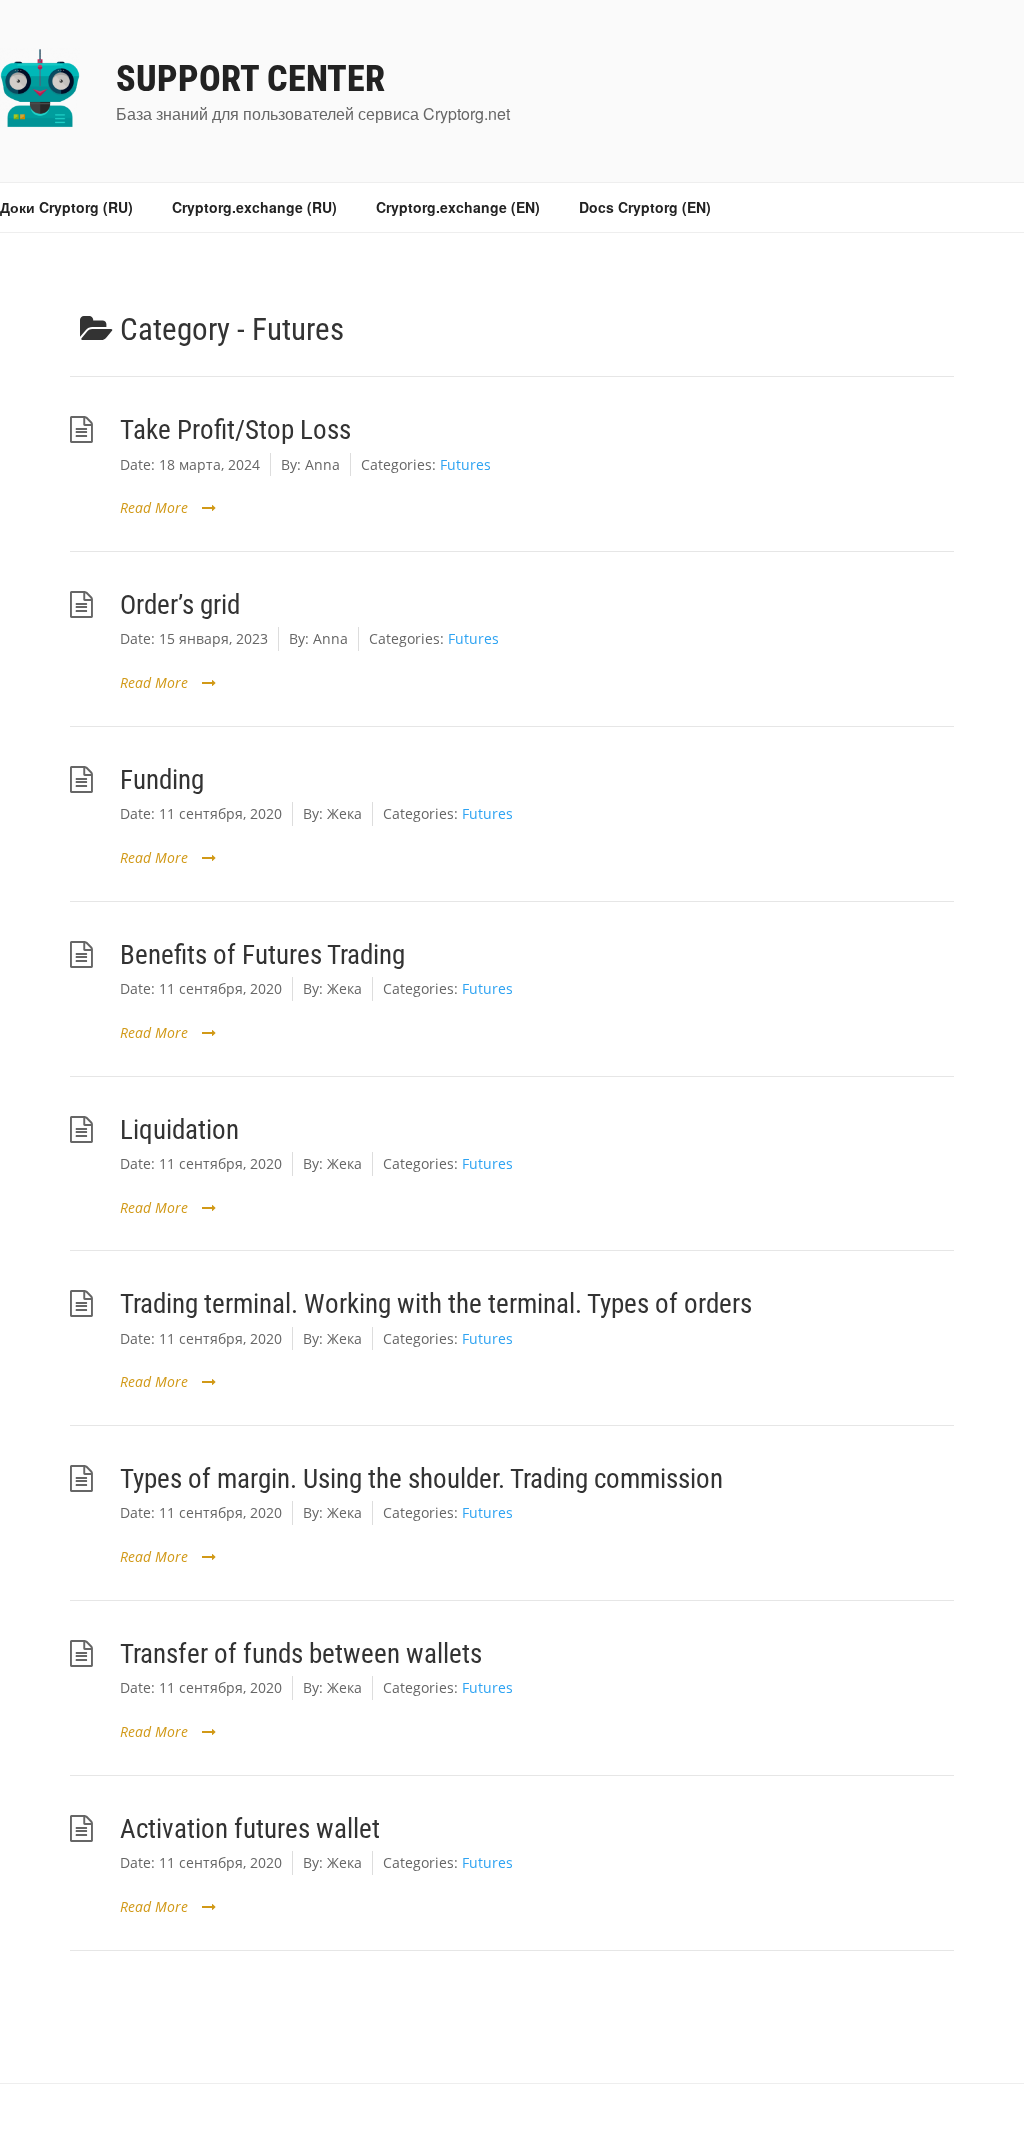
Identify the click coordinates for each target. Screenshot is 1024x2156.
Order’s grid (180, 604)
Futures (465, 464)
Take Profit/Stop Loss (235, 429)
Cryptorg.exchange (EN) (458, 207)
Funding (162, 779)
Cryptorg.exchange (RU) (254, 207)
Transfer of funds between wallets (301, 1653)
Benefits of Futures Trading (262, 954)
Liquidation (179, 1129)
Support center (250, 79)
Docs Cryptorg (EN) (645, 207)
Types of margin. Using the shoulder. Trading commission (421, 1478)
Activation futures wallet (250, 1828)
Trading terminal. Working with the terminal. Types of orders (436, 1303)
